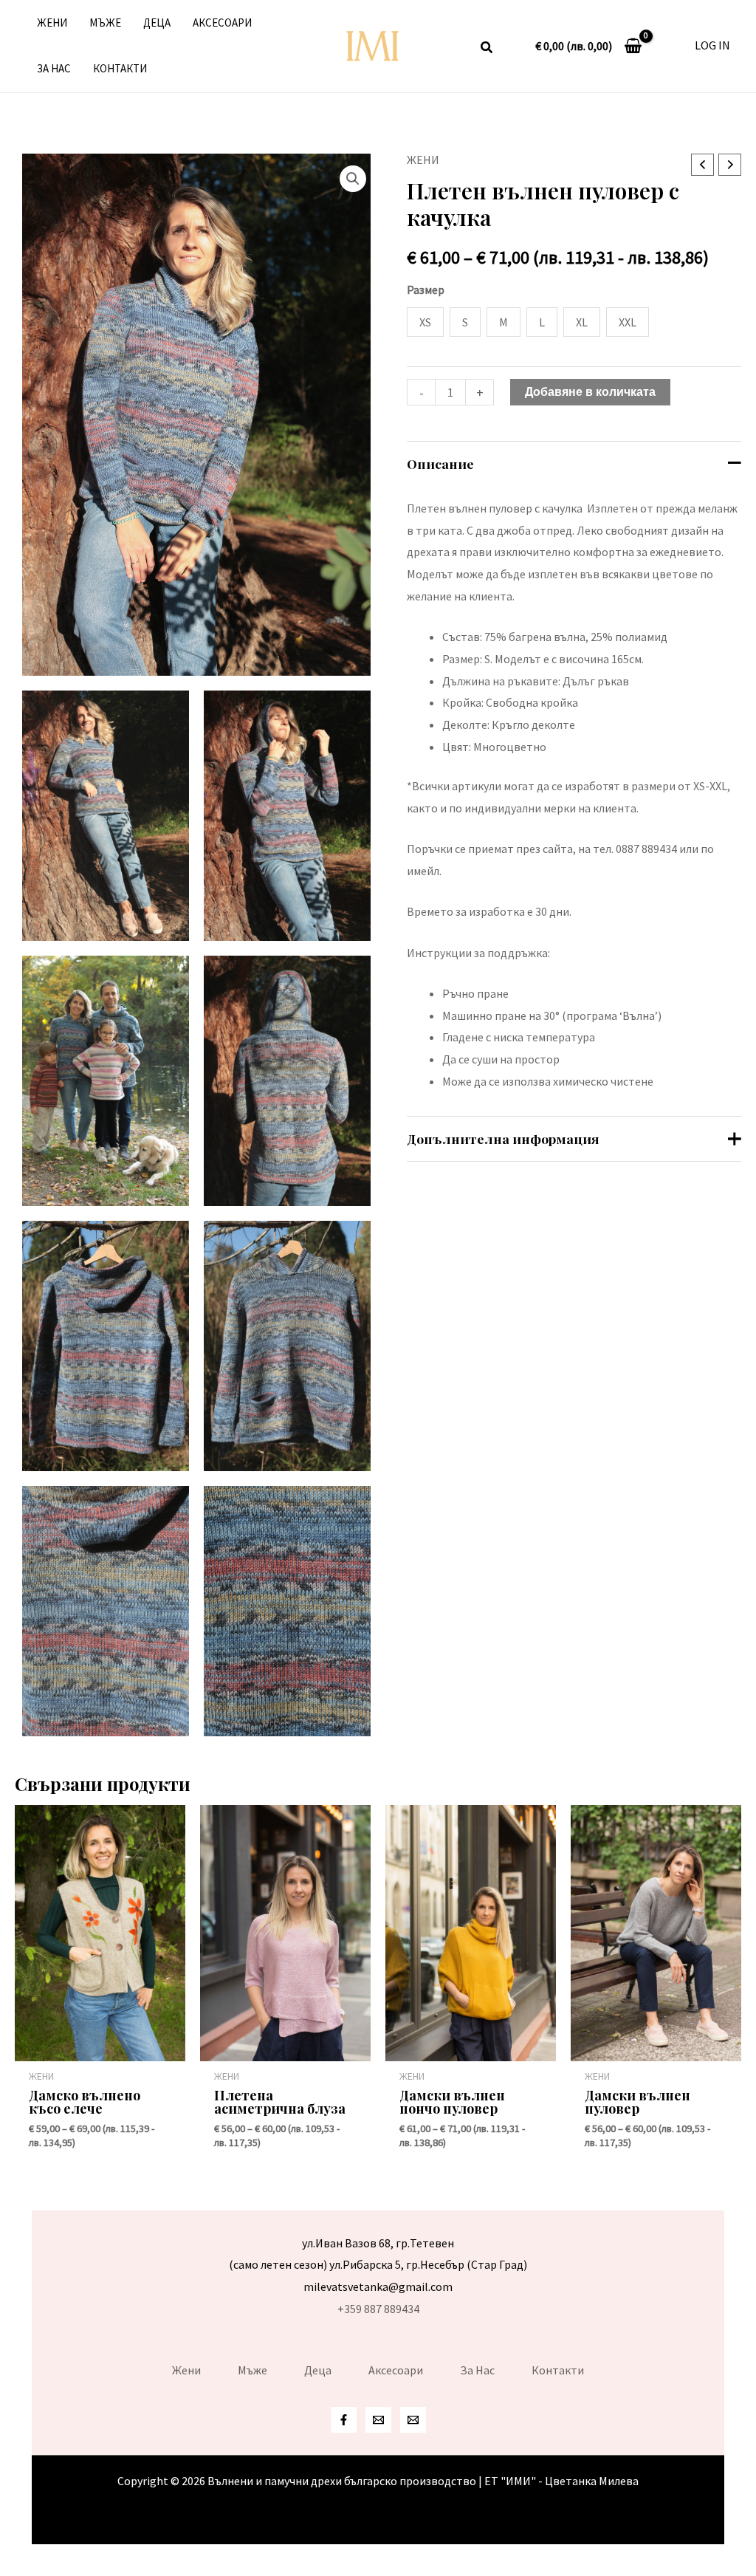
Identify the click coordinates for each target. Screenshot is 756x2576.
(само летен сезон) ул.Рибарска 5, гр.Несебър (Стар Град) (378, 2264)
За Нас (54, 68)
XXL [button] (628, 322)
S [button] (465, 322)
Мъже (105, 23)
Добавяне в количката (590, 392)
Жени (52, 23)
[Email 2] (413, 2420)
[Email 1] (378, 2420)
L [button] (542, 322)
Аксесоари (222, 23)
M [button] (504, 322)
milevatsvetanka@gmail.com (378, 2286)
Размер (426, 290)
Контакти (120, 68)
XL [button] (582, 322)
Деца (157, 23)
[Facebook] (344, 2420)
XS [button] (425, 322)
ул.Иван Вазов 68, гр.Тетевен (378, 2243)
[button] (487, 49)
